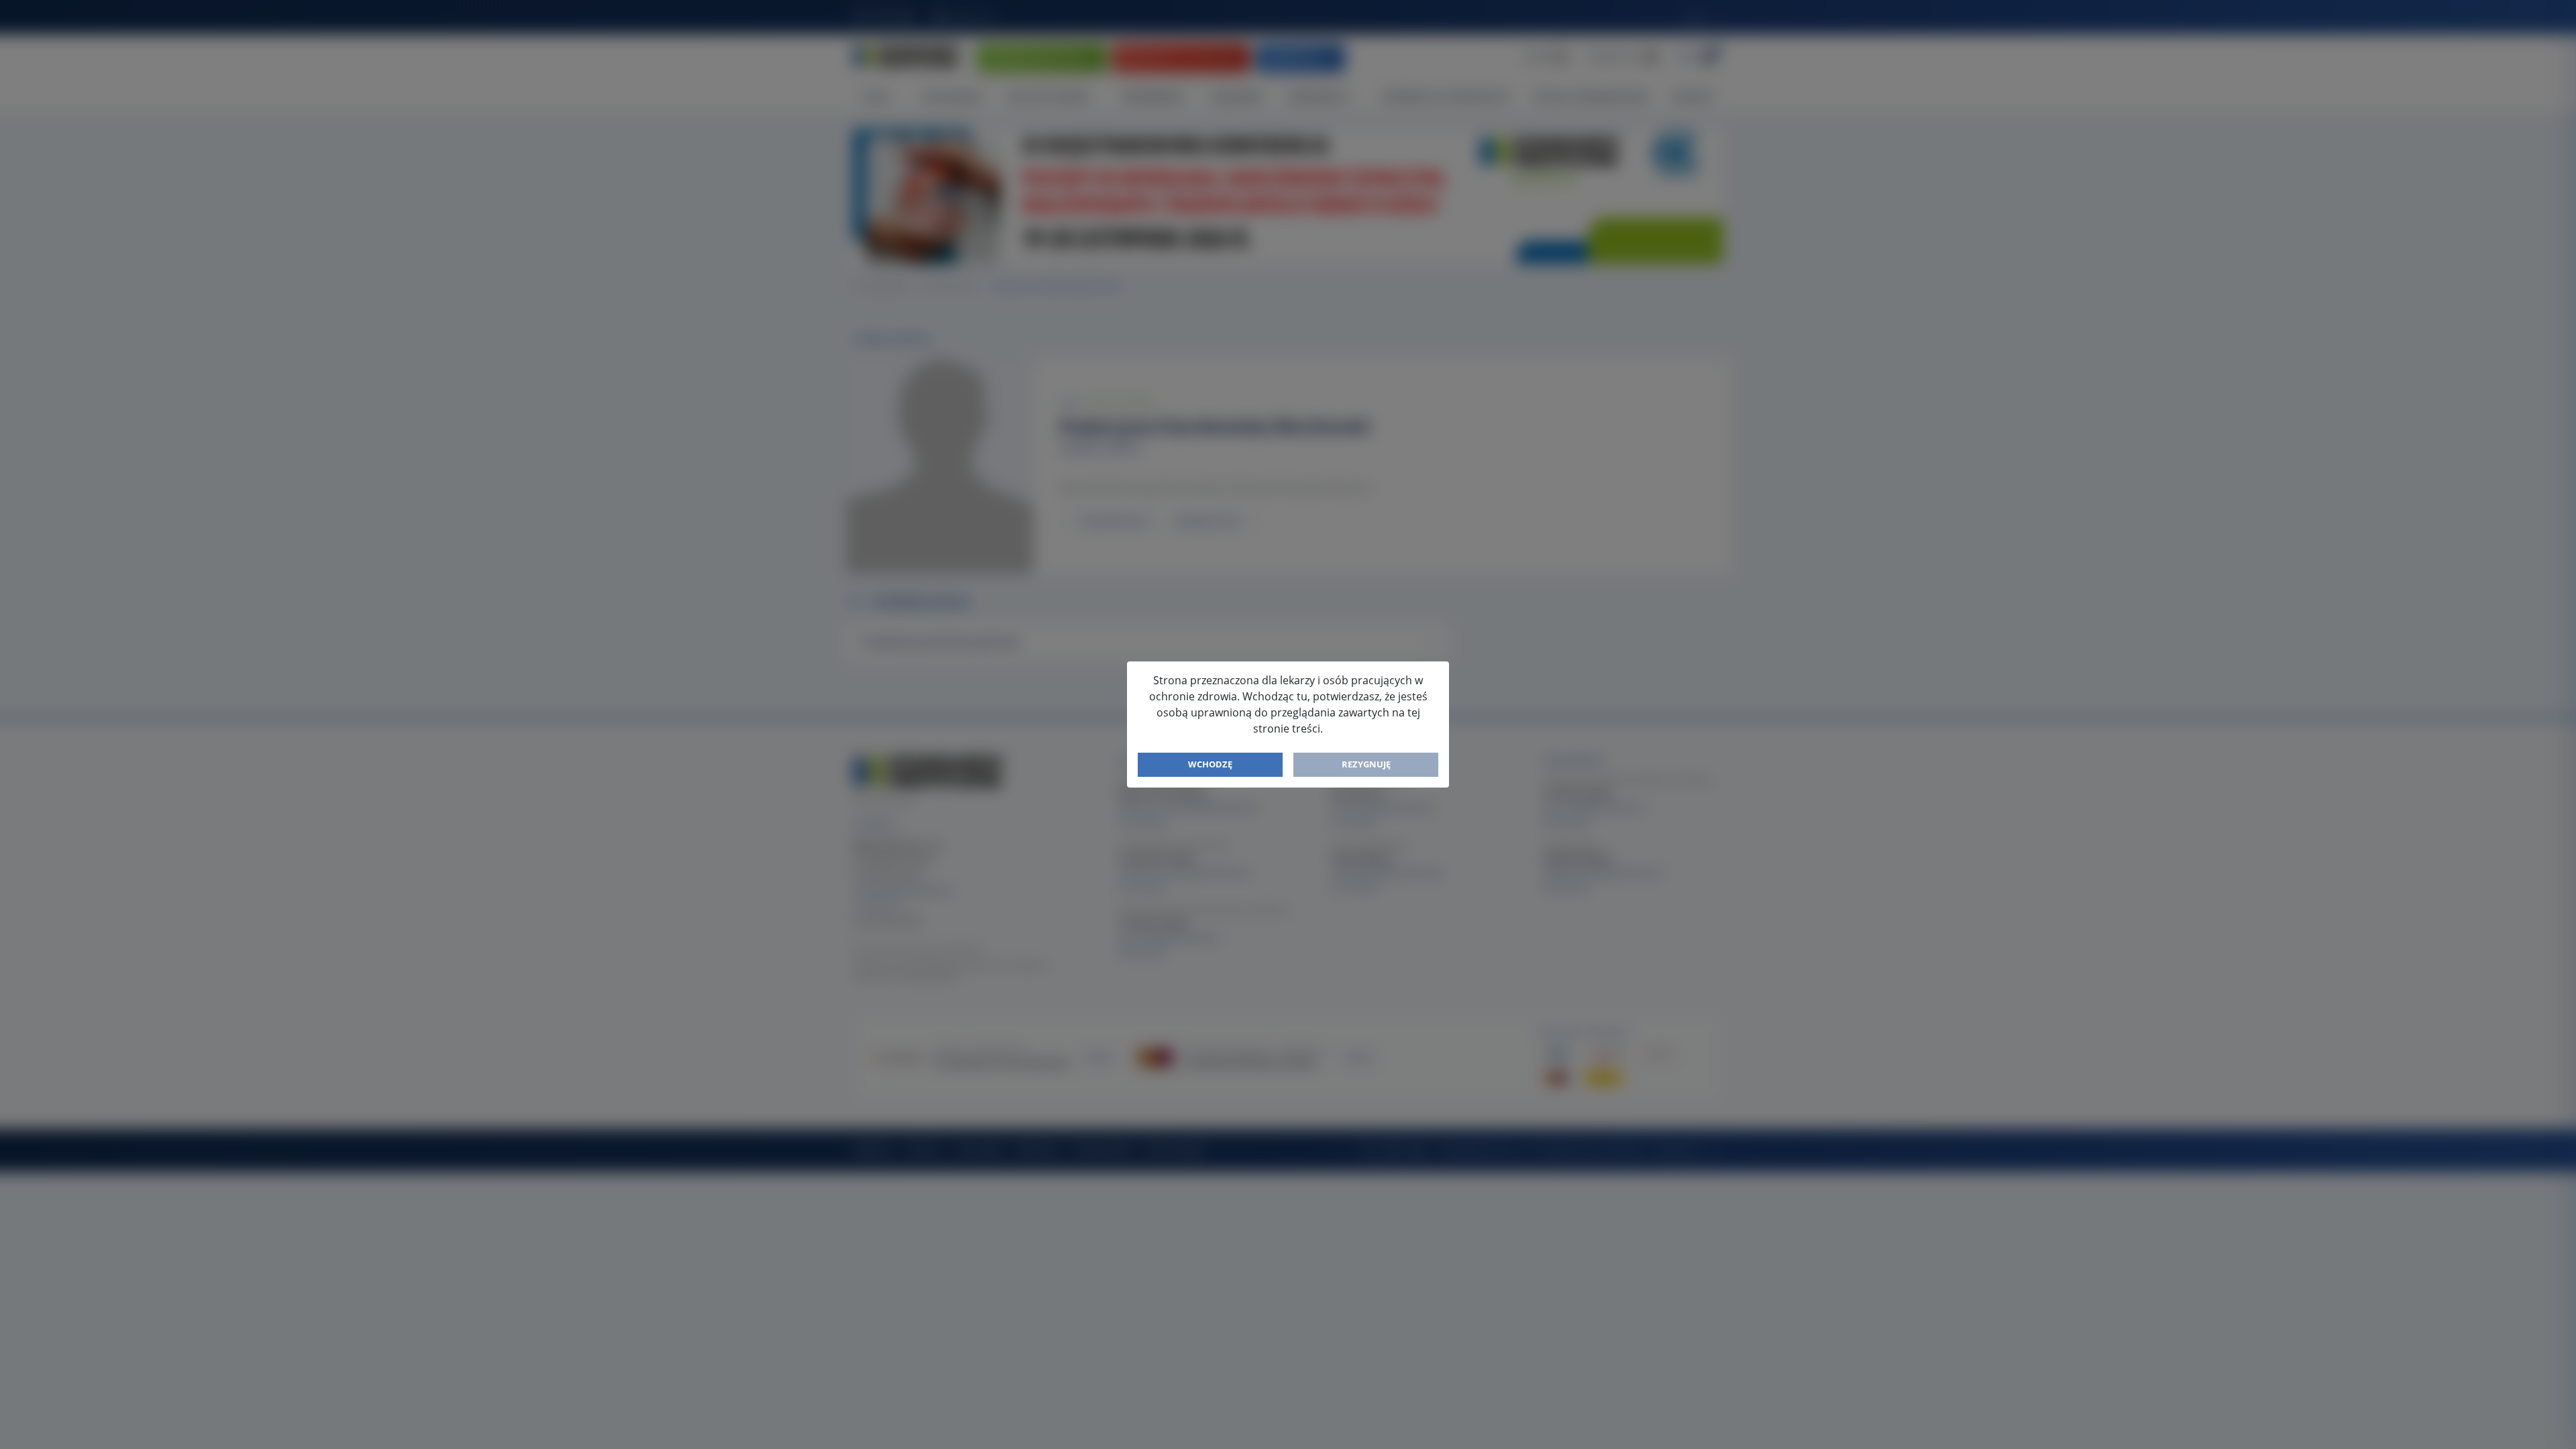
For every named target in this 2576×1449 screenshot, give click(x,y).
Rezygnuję (1366, 764)
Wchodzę (1210, 764)
